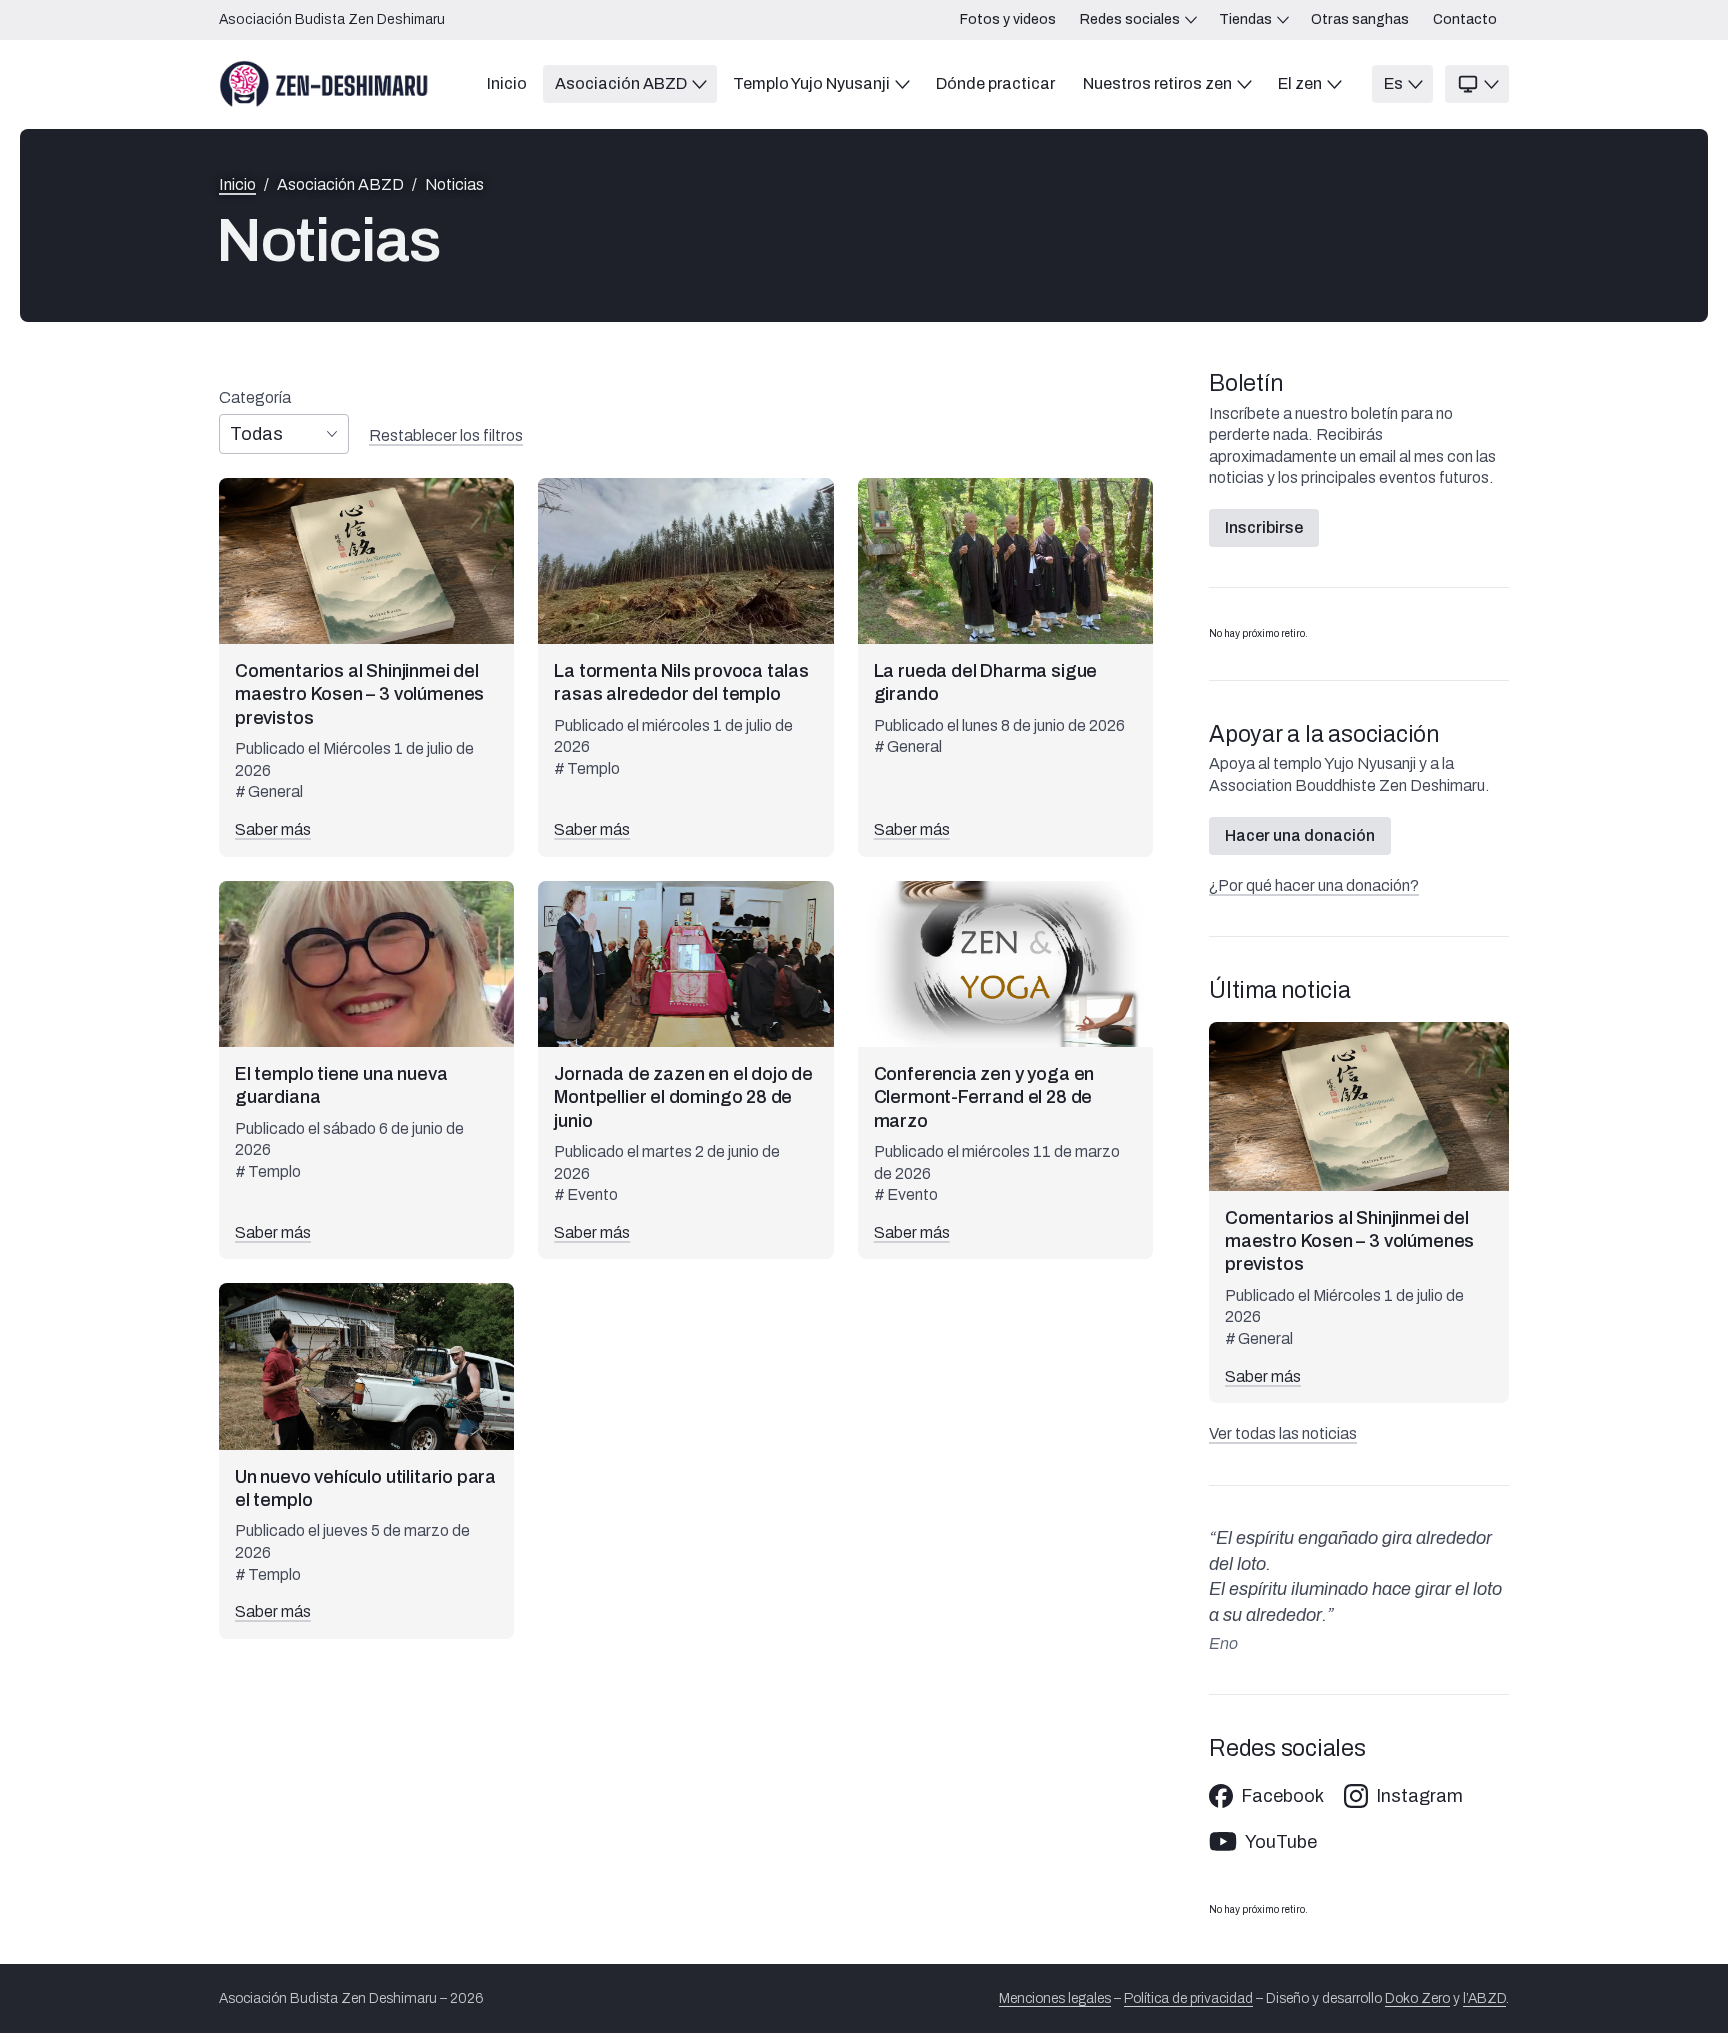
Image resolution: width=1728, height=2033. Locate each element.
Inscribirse (1264, 527)
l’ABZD (1484, 1998)
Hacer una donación (1300, 835)
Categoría (255, 398)
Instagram (1419, 1796)
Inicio (237, 185)
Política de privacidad (1188, 1998)
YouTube (1281, 1842)
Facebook (1282, 1796)
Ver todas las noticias (1283, 1433)
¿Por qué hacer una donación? (1314, 885)
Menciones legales (1055, 1998)
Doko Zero (1417, 1998)
